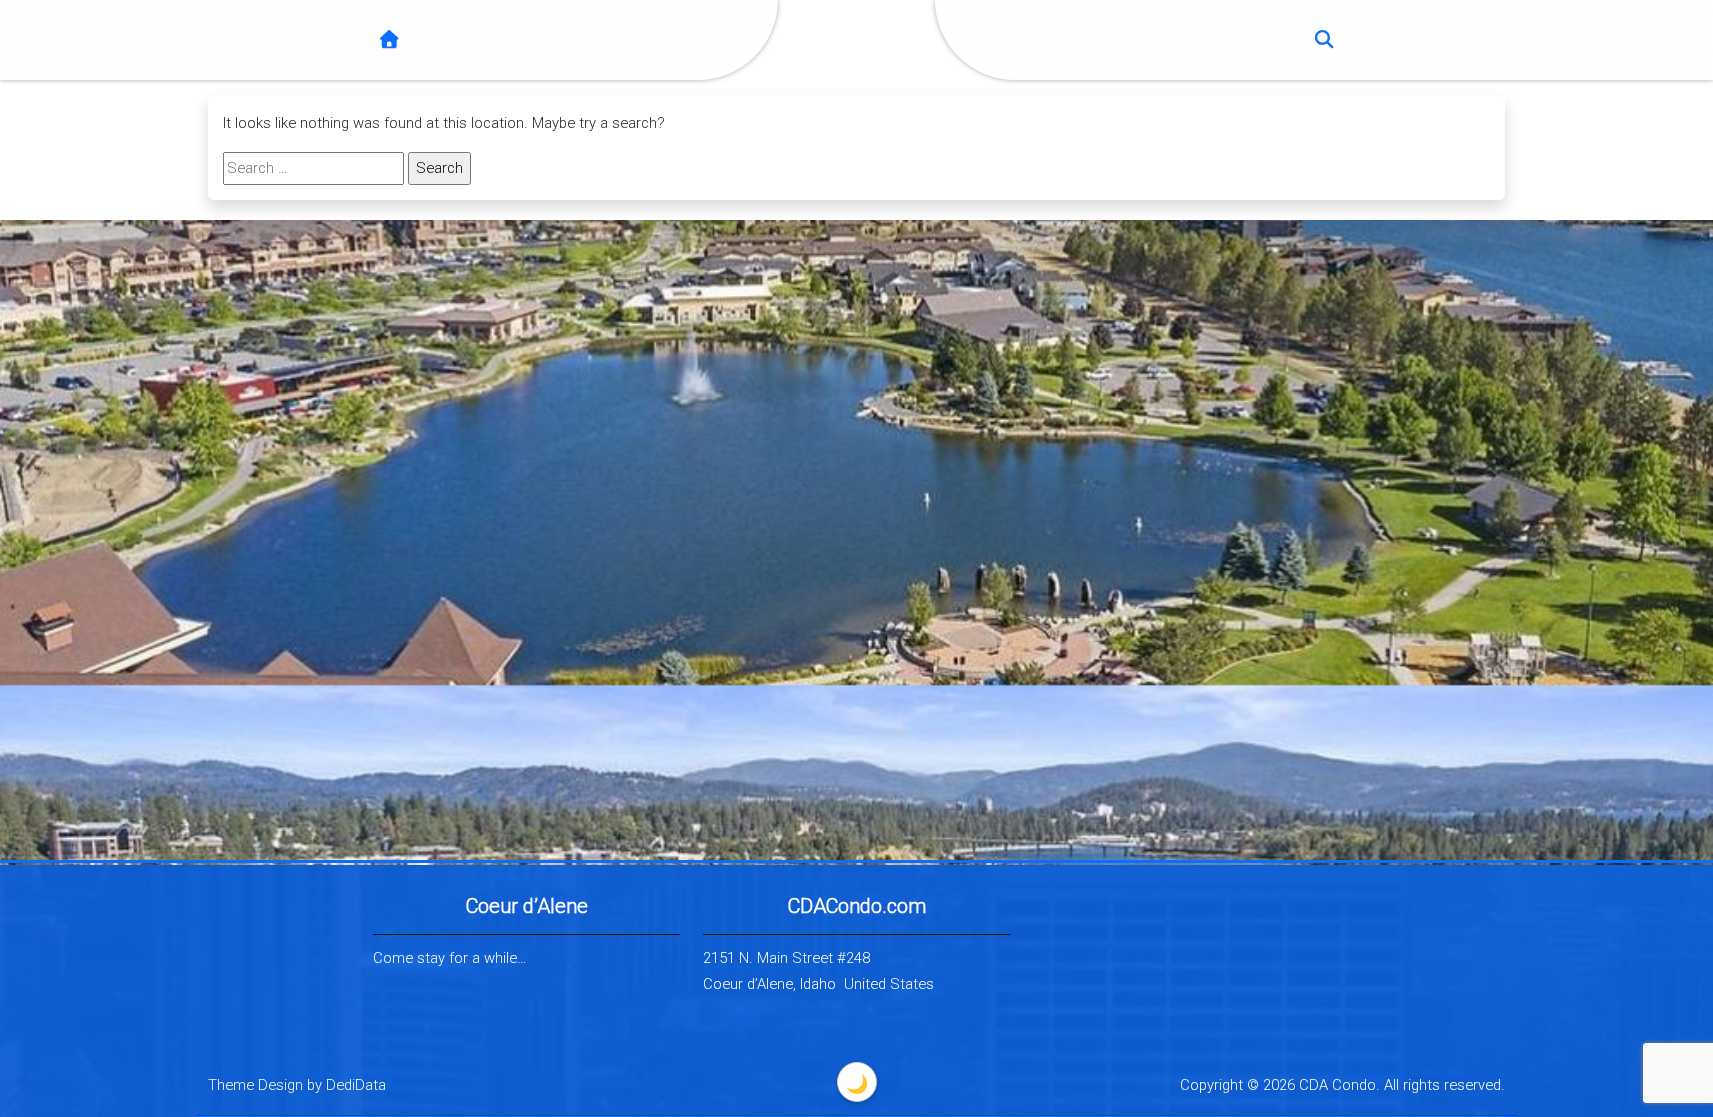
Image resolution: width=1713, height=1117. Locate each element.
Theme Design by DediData (297, 1085)
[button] (1324, 40)
